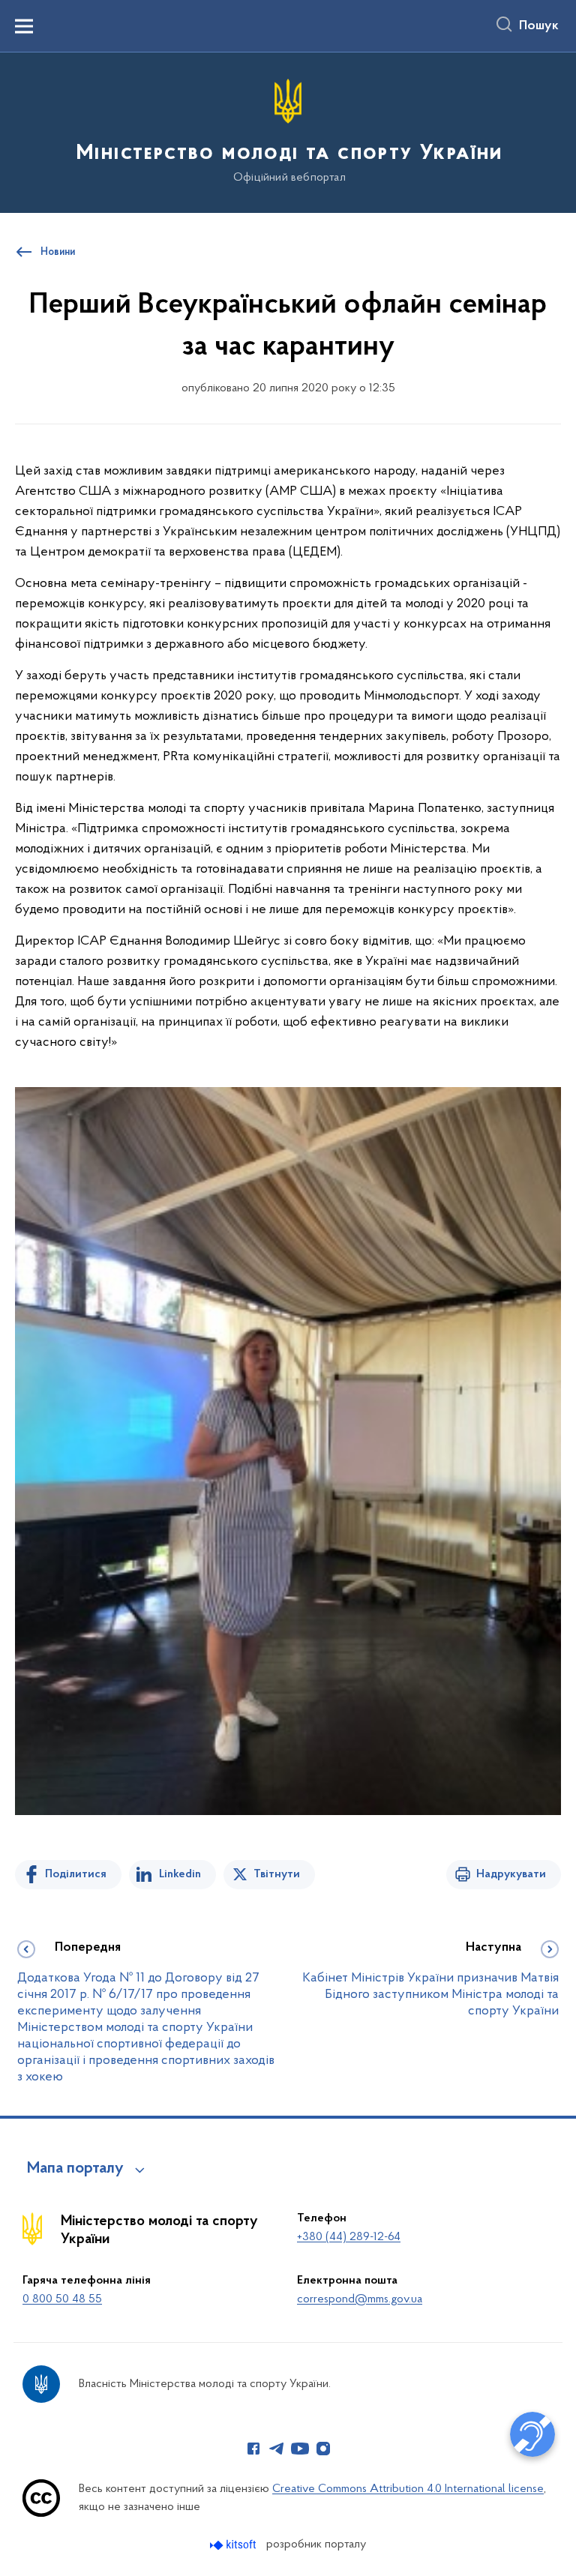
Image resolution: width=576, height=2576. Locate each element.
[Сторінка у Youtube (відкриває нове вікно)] (300, 2449)
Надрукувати (511, 1874)
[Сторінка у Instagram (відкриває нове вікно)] (323, 2449)
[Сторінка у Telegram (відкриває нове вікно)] (277, 2449)
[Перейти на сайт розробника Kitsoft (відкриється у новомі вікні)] (234, 2545)
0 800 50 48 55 (62, 2299)
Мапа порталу (75, 2169)
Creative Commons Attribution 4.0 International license (408, 2489)
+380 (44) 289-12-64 (349, 2237)
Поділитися (76, 1874)
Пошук (539, 26)
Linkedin (180, 1874)
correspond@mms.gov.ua (360, 2299)
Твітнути (277, 1874)
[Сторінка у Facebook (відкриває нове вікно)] (253, 2449)
